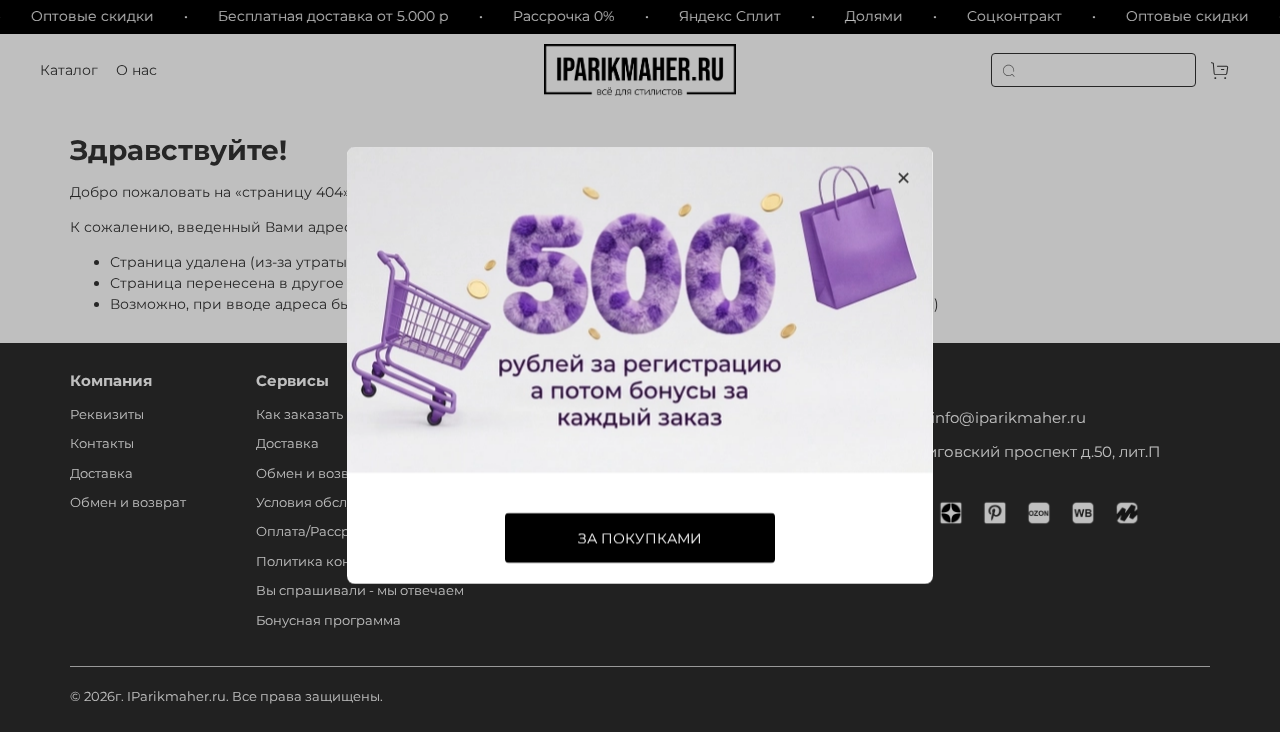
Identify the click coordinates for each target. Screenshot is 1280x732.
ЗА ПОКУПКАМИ (640, 539)
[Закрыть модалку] (903, 178)
